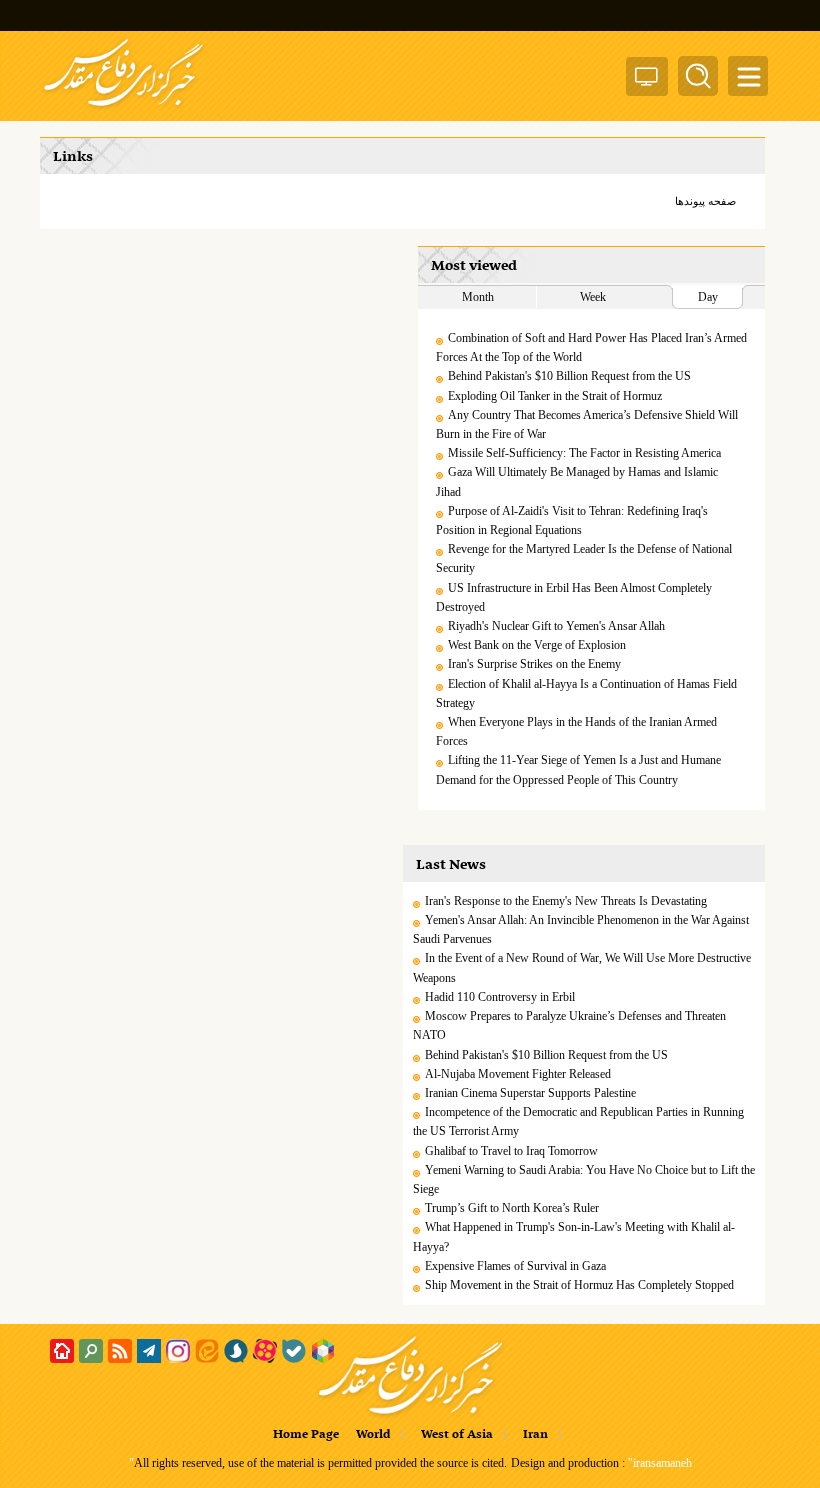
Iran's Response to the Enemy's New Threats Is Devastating (566, 901)
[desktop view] (647, 80)
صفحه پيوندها (705, 201)
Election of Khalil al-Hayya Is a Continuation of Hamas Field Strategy (586, 693)
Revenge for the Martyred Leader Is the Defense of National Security (584, 558)
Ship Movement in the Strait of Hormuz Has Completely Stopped (579, 1285)
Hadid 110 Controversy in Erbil (500, 997)
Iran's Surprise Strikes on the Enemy (534, 664)
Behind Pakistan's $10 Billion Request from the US (569, 376)
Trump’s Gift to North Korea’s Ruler (512, 1208)
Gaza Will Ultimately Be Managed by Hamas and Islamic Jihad (577, 481)
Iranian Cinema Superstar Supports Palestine (530, 1093)
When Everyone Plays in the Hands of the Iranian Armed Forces (576, 731)
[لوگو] (123, 108)
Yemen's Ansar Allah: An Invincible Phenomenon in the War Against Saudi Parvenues (581, 929)
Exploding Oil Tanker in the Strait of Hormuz (555, 396)
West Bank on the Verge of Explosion (537, 645)
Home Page (306, 1435)
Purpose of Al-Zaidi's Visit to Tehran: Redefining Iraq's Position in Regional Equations (572, 520)
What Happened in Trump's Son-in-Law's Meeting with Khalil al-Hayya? (574, 1236)
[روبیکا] (323, 1351)
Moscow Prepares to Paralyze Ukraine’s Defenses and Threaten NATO (569, 1025)
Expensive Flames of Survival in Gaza (515, 1266)
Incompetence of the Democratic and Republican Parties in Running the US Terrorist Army (578, 1121)
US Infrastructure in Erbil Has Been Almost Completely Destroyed (574, 597)
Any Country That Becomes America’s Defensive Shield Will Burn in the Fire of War (587, 424)
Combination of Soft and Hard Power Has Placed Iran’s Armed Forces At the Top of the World (591, 347)
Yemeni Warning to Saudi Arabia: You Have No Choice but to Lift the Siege (584, 1179)
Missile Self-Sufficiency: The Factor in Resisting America (584, 453)
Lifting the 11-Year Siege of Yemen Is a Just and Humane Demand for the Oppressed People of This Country (578, 769)
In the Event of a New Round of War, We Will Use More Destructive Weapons (582, 967)
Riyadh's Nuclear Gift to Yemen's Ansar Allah (556, 626)
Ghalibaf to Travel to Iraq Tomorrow (511, 1151)
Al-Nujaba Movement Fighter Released (518, 1074)
